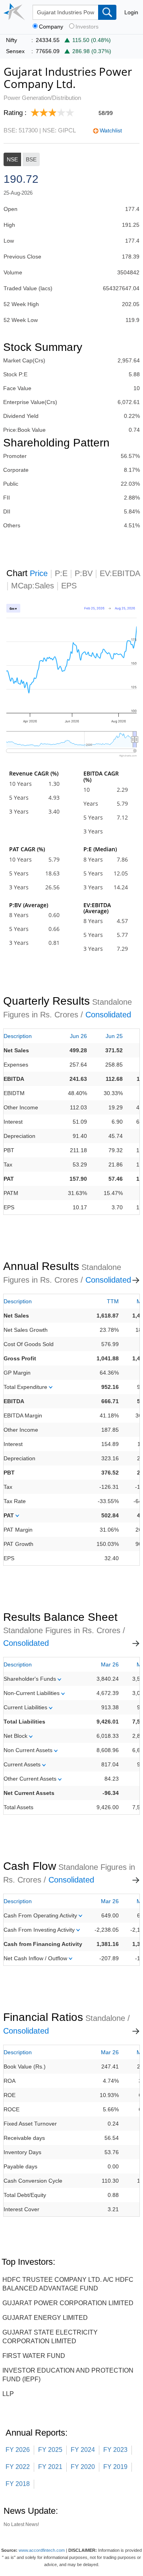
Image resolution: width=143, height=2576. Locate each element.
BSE (31, 159)
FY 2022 (18, 2467)
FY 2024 (83, 2450)
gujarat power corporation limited (68, 2303)
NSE (12, 159)
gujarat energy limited (45, 2318)
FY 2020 (83, 2467)
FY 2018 (18, 2484)
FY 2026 (18, 2450)
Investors (87, 27)
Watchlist (111, 130)
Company (51, 27)
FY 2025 (50, 2450)
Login (131, 12)
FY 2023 (115, 2450)
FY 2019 (115, 2467)
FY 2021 (50, 2467)
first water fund (34, 2356)
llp (8, 2394)
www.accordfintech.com (42, 2550)
